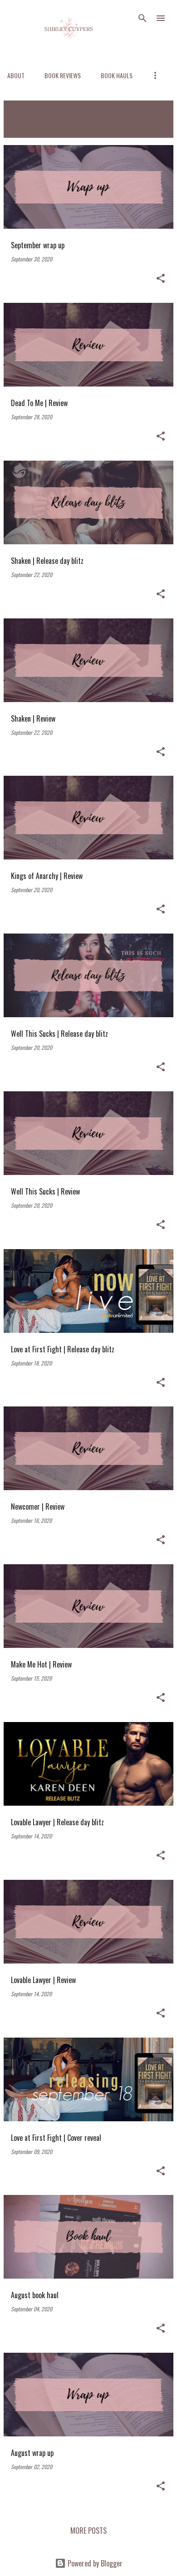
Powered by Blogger (94, 2563)
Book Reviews (63, 75)
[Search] (143, 18)
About (16, 75)
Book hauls (117, 75)
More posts (88, 2531)
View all (23, 127)
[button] (161, 279)
